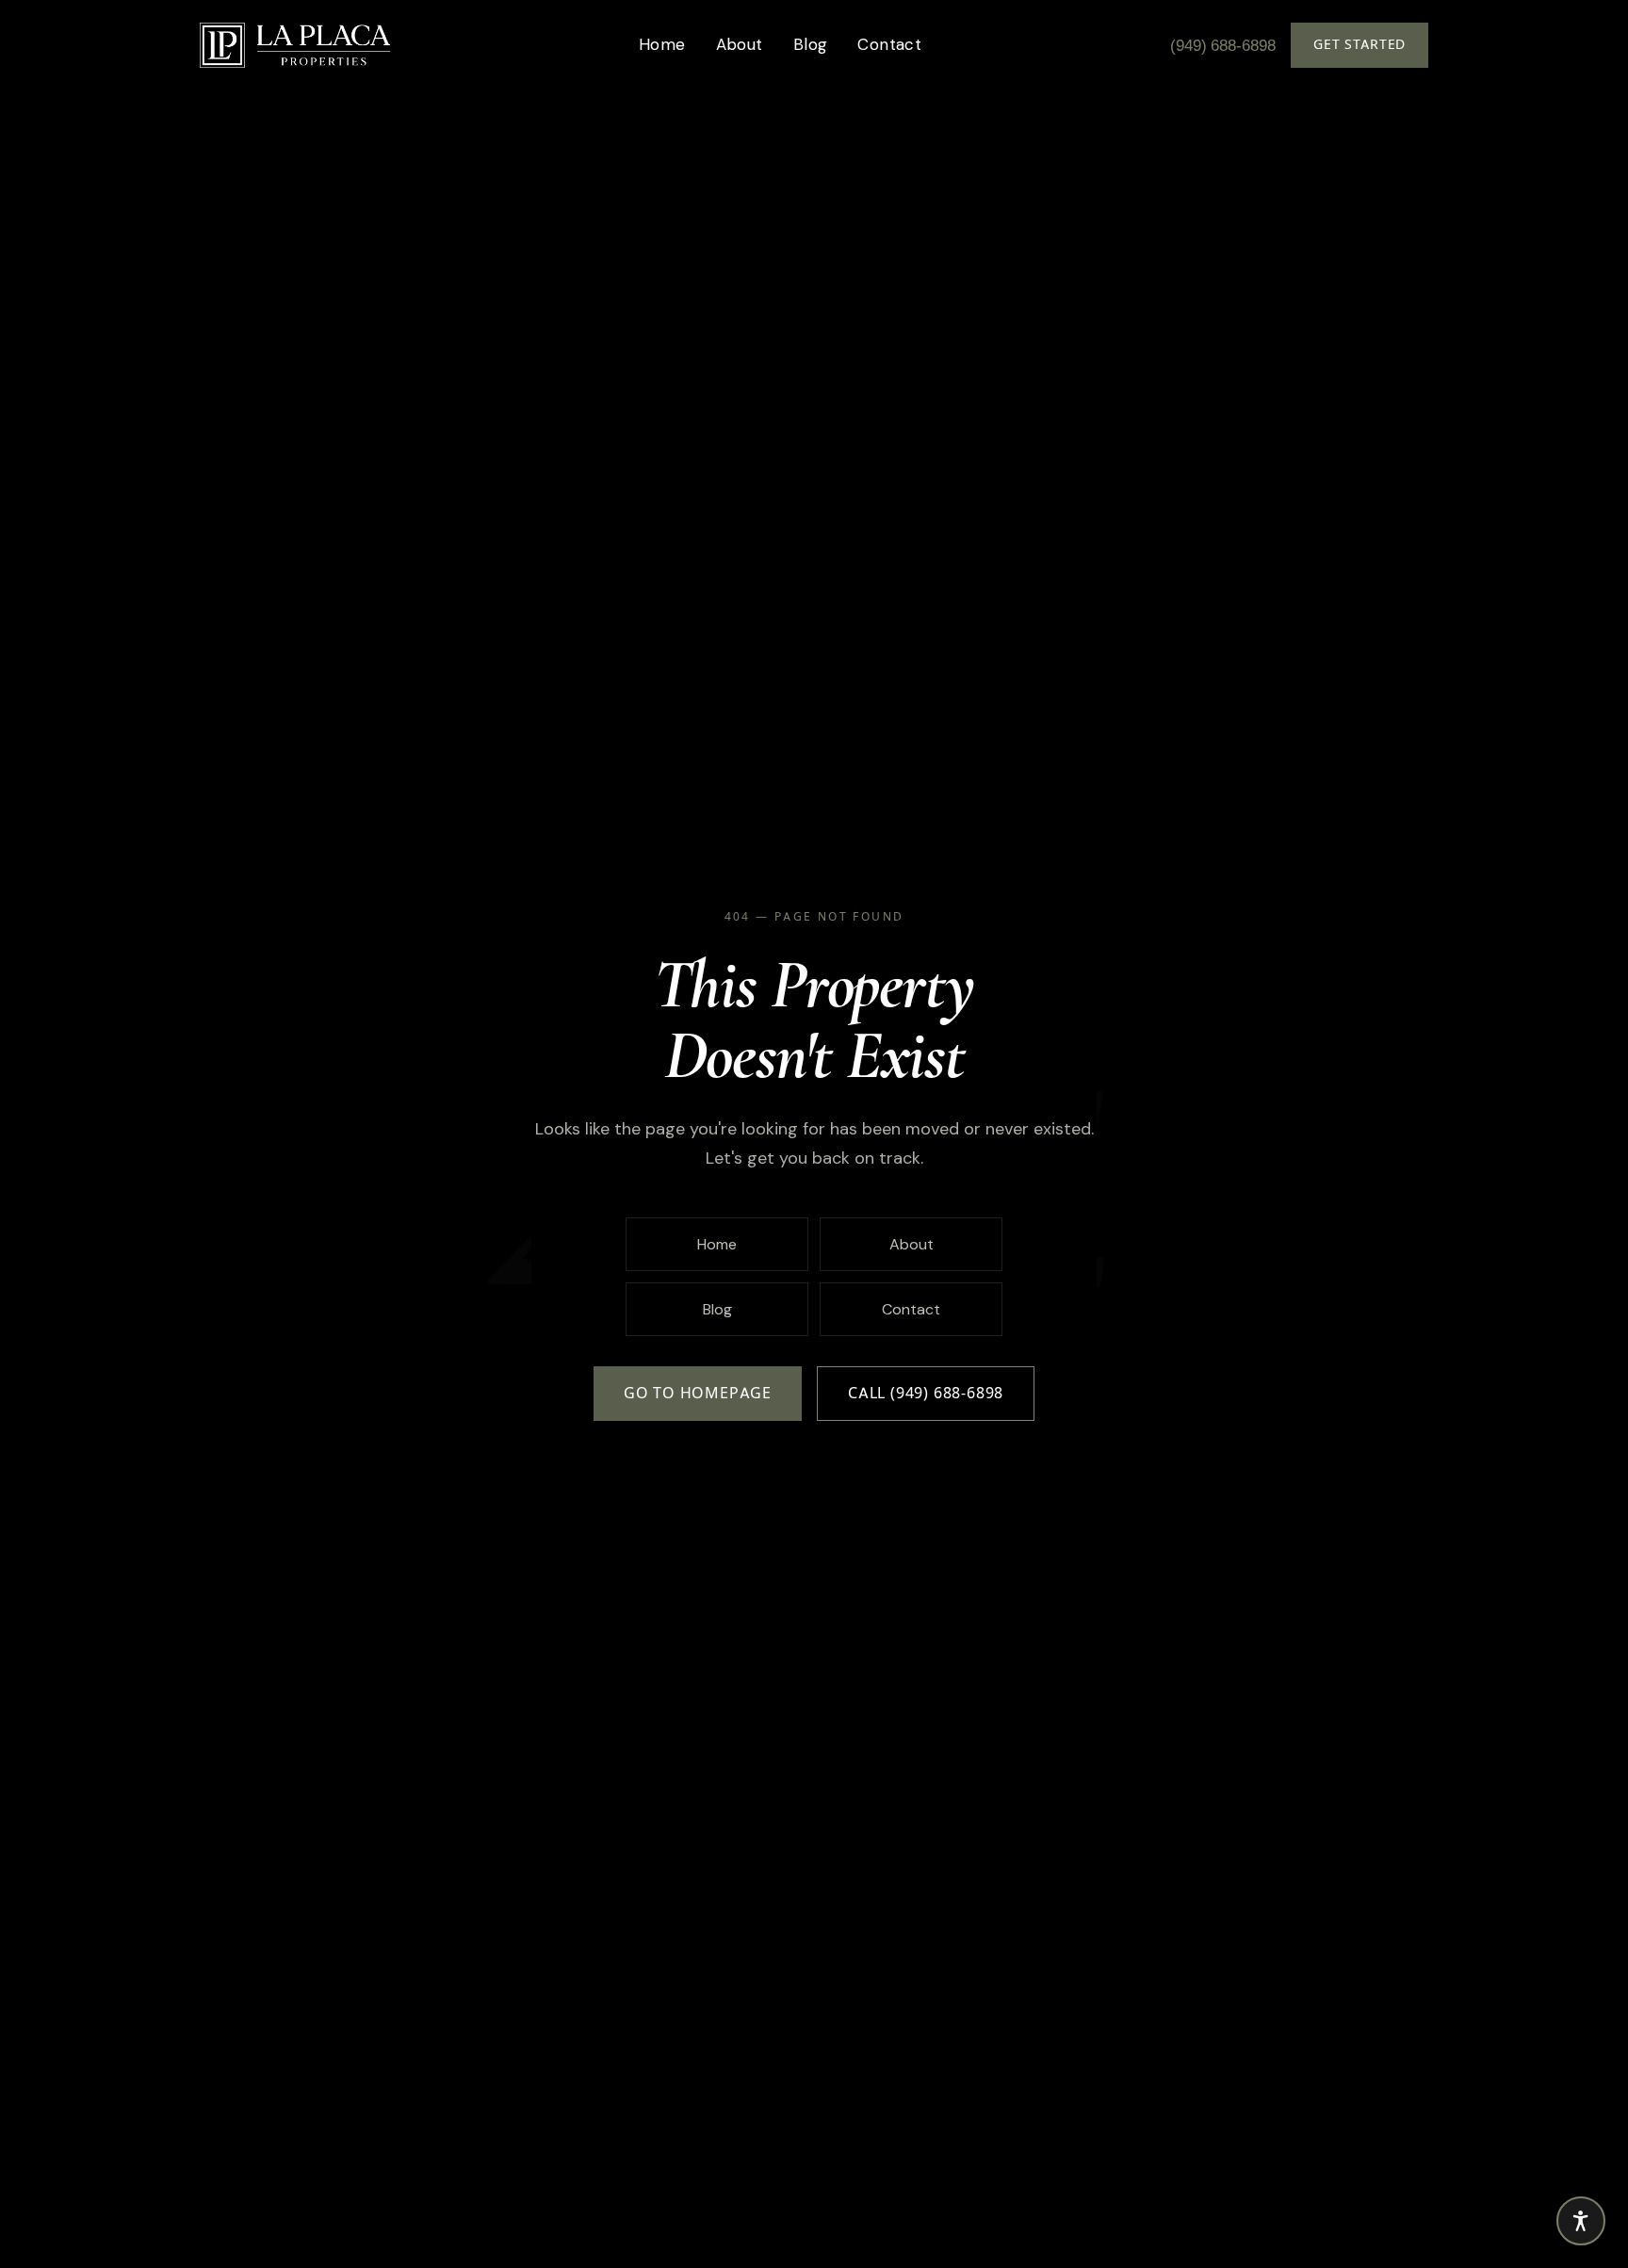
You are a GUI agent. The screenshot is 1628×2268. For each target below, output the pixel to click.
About (740, 44)
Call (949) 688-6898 (926, 1393)
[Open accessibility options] (1581, 2221)
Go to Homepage (698, 1393)
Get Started (1359, 44)
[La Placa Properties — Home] (295, 45)
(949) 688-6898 (1223, 45)
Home (662, 44)
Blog (811, 44)
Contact (889, 44)
